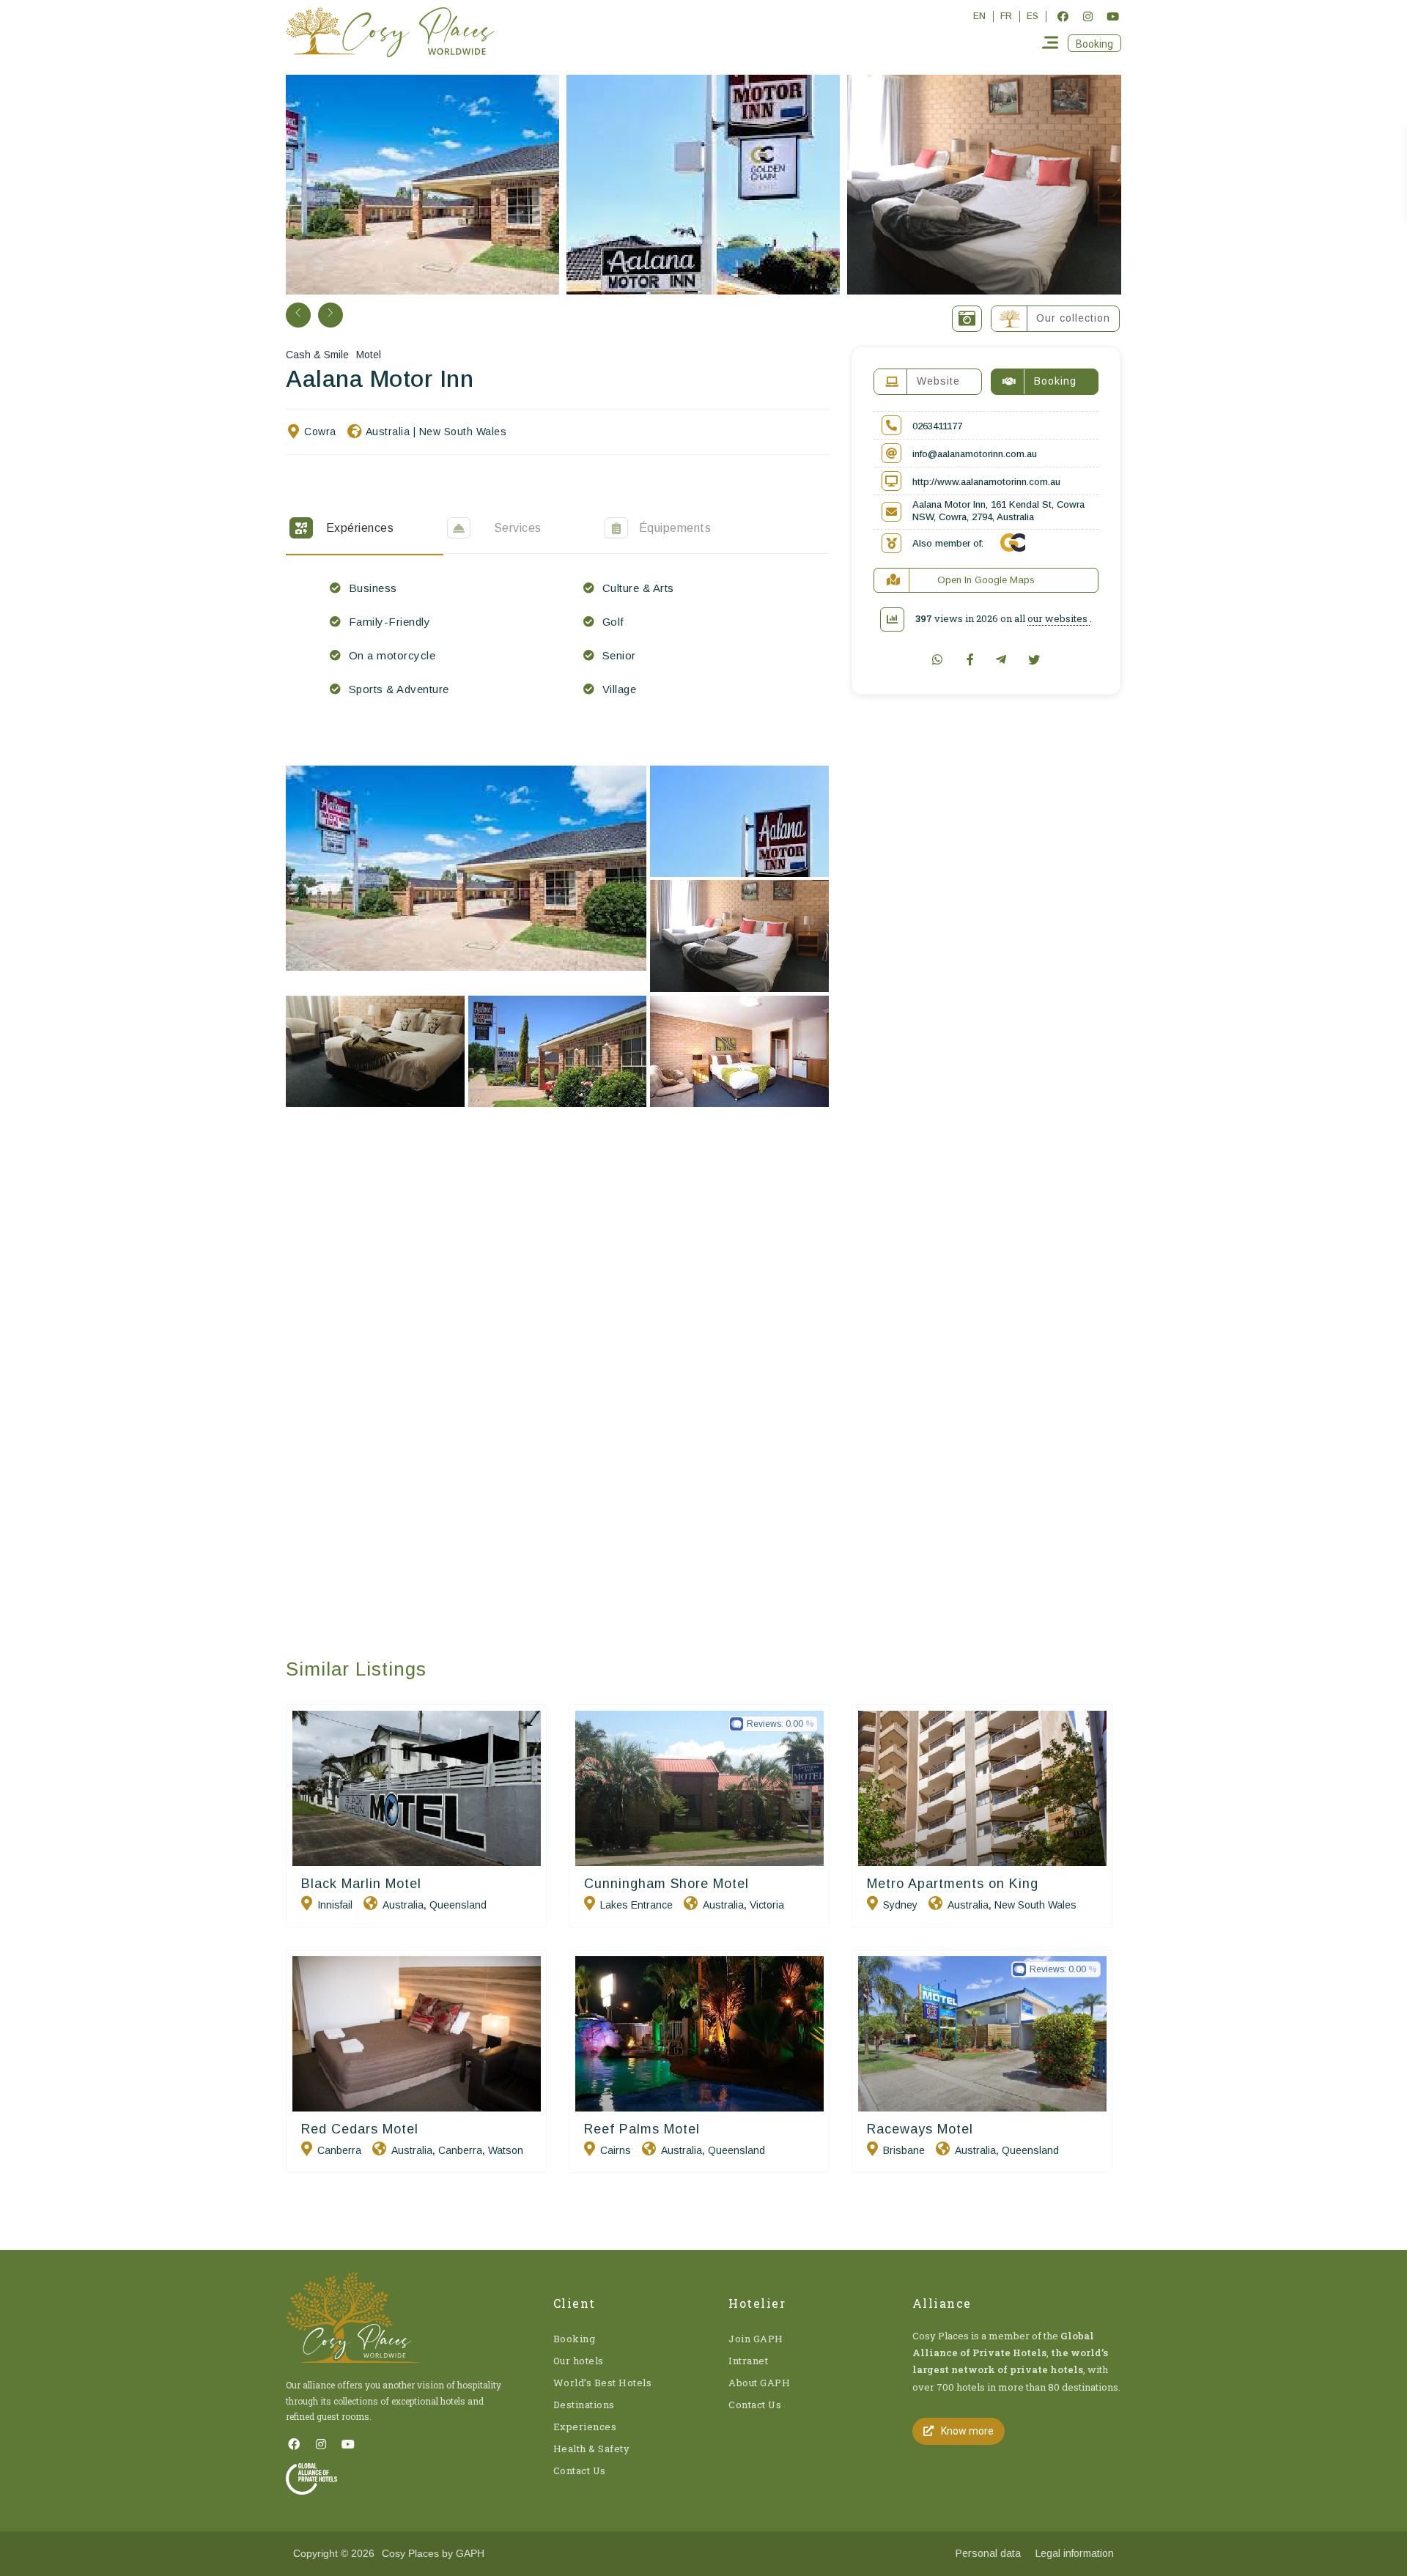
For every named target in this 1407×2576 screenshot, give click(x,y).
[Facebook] (1063, 16)
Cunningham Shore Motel (666, 1884)
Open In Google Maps (986, 580)
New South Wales (463, 432)
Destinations (584, 2405)
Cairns (616, 2150)
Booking (575, 2339)
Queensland (458, 1905)
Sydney (900, 1905)
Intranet (748, 2361)
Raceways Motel (920, 2129)
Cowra (320, 432)
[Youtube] (1112, 16)
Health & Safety (592, 2449)
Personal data (988, 2553)
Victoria (767, 1905)
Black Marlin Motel (361, 1884)
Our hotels (579, 2361)
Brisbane (904, 2150)
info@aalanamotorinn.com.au (975, 454)
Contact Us (580, 2470)
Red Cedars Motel (360, 2129)
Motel (369, 355)
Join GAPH (756, 2339)
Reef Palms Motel (642, 2129)
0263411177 (937, 426)
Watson (506, 2150)
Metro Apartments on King (953, 1884)
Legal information (1075, 2553)
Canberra (339, 2150)
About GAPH (759, 2383)
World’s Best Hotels (603, 2383)
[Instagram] (1087, 16)
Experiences (585, 2427)
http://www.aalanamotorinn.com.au (986, 482)
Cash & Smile (317, 355)
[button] (1094, 43)
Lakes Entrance (636, 1905)
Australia (388, 432)
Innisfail (335, 1905)
